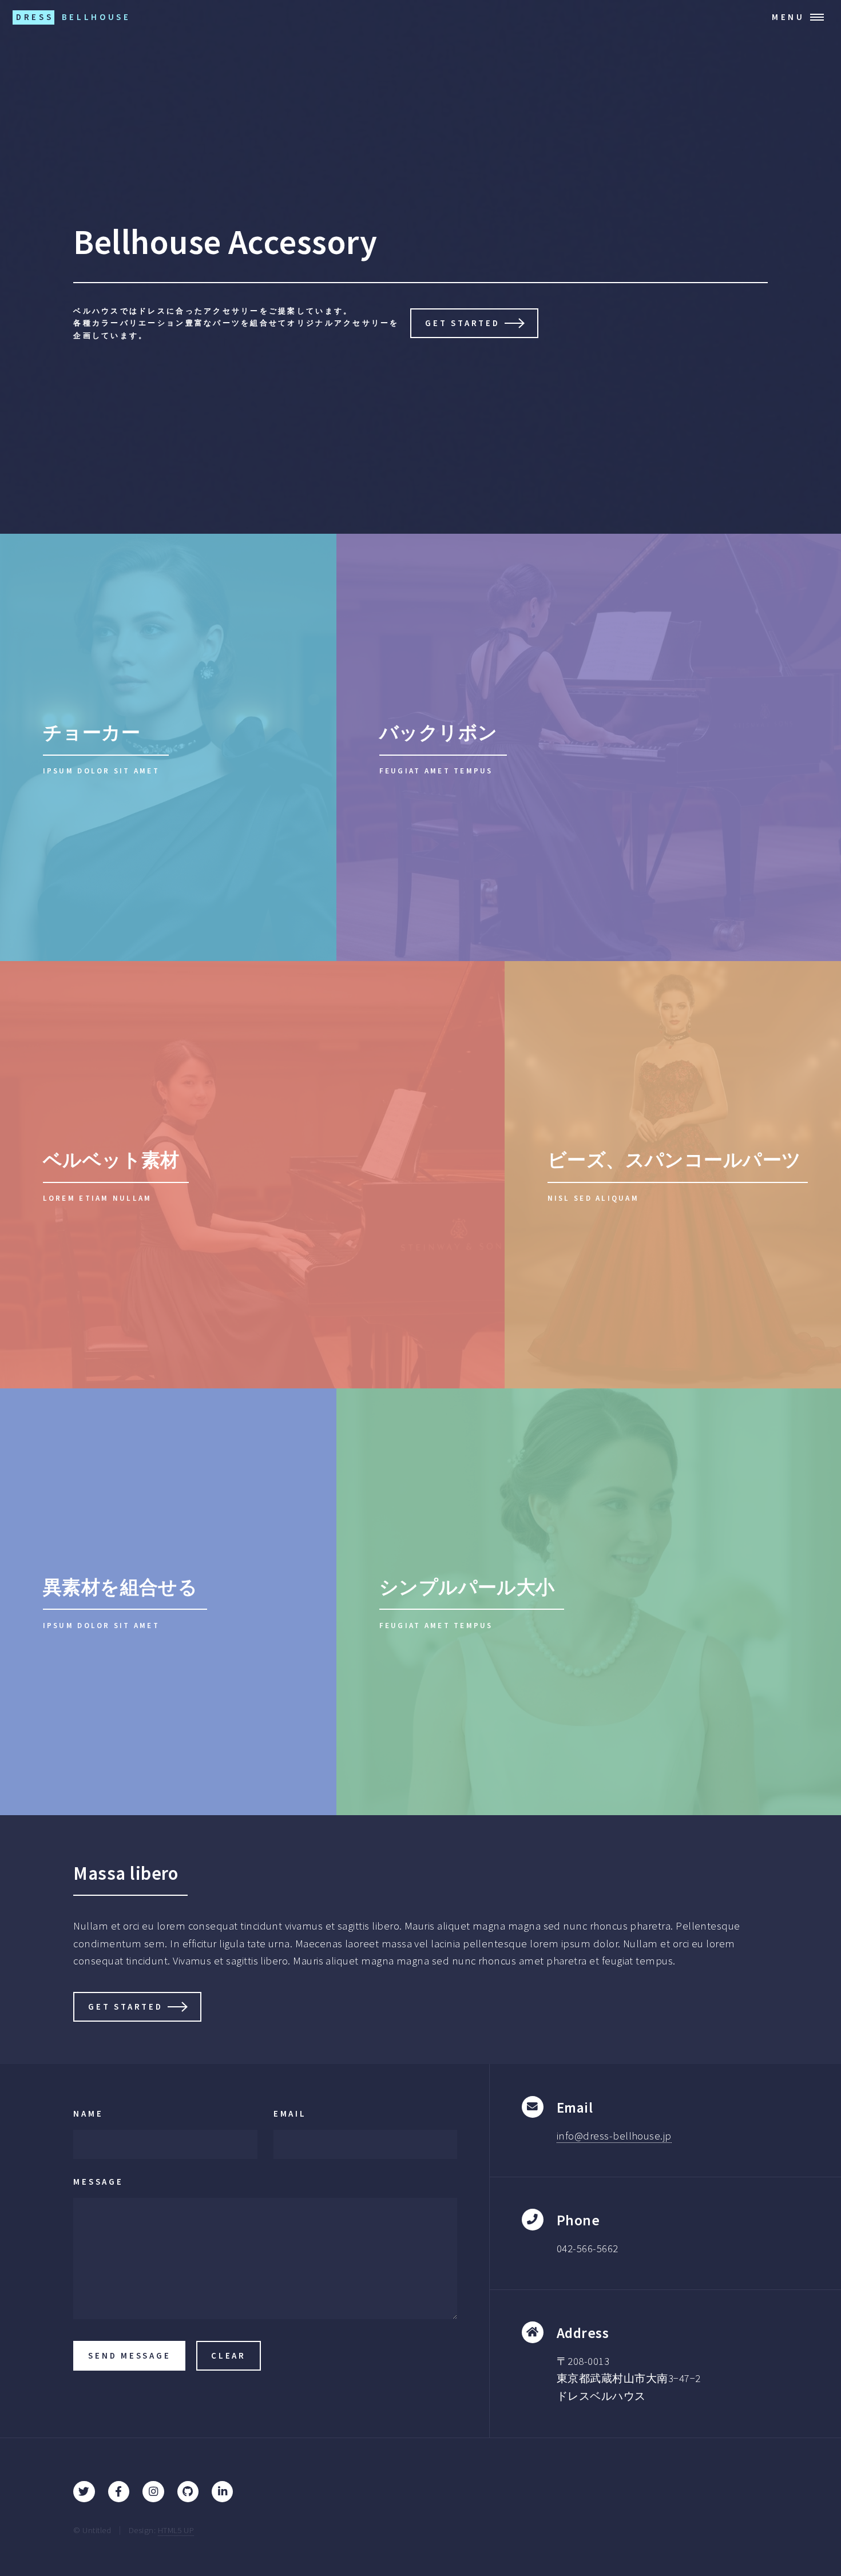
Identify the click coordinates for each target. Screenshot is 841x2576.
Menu (788, 17)
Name (88, 2113)
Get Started (462, 323)
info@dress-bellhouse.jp (614, 2136)
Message (98, 2182)
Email (290, 2113)
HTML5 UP (176, 2530)
